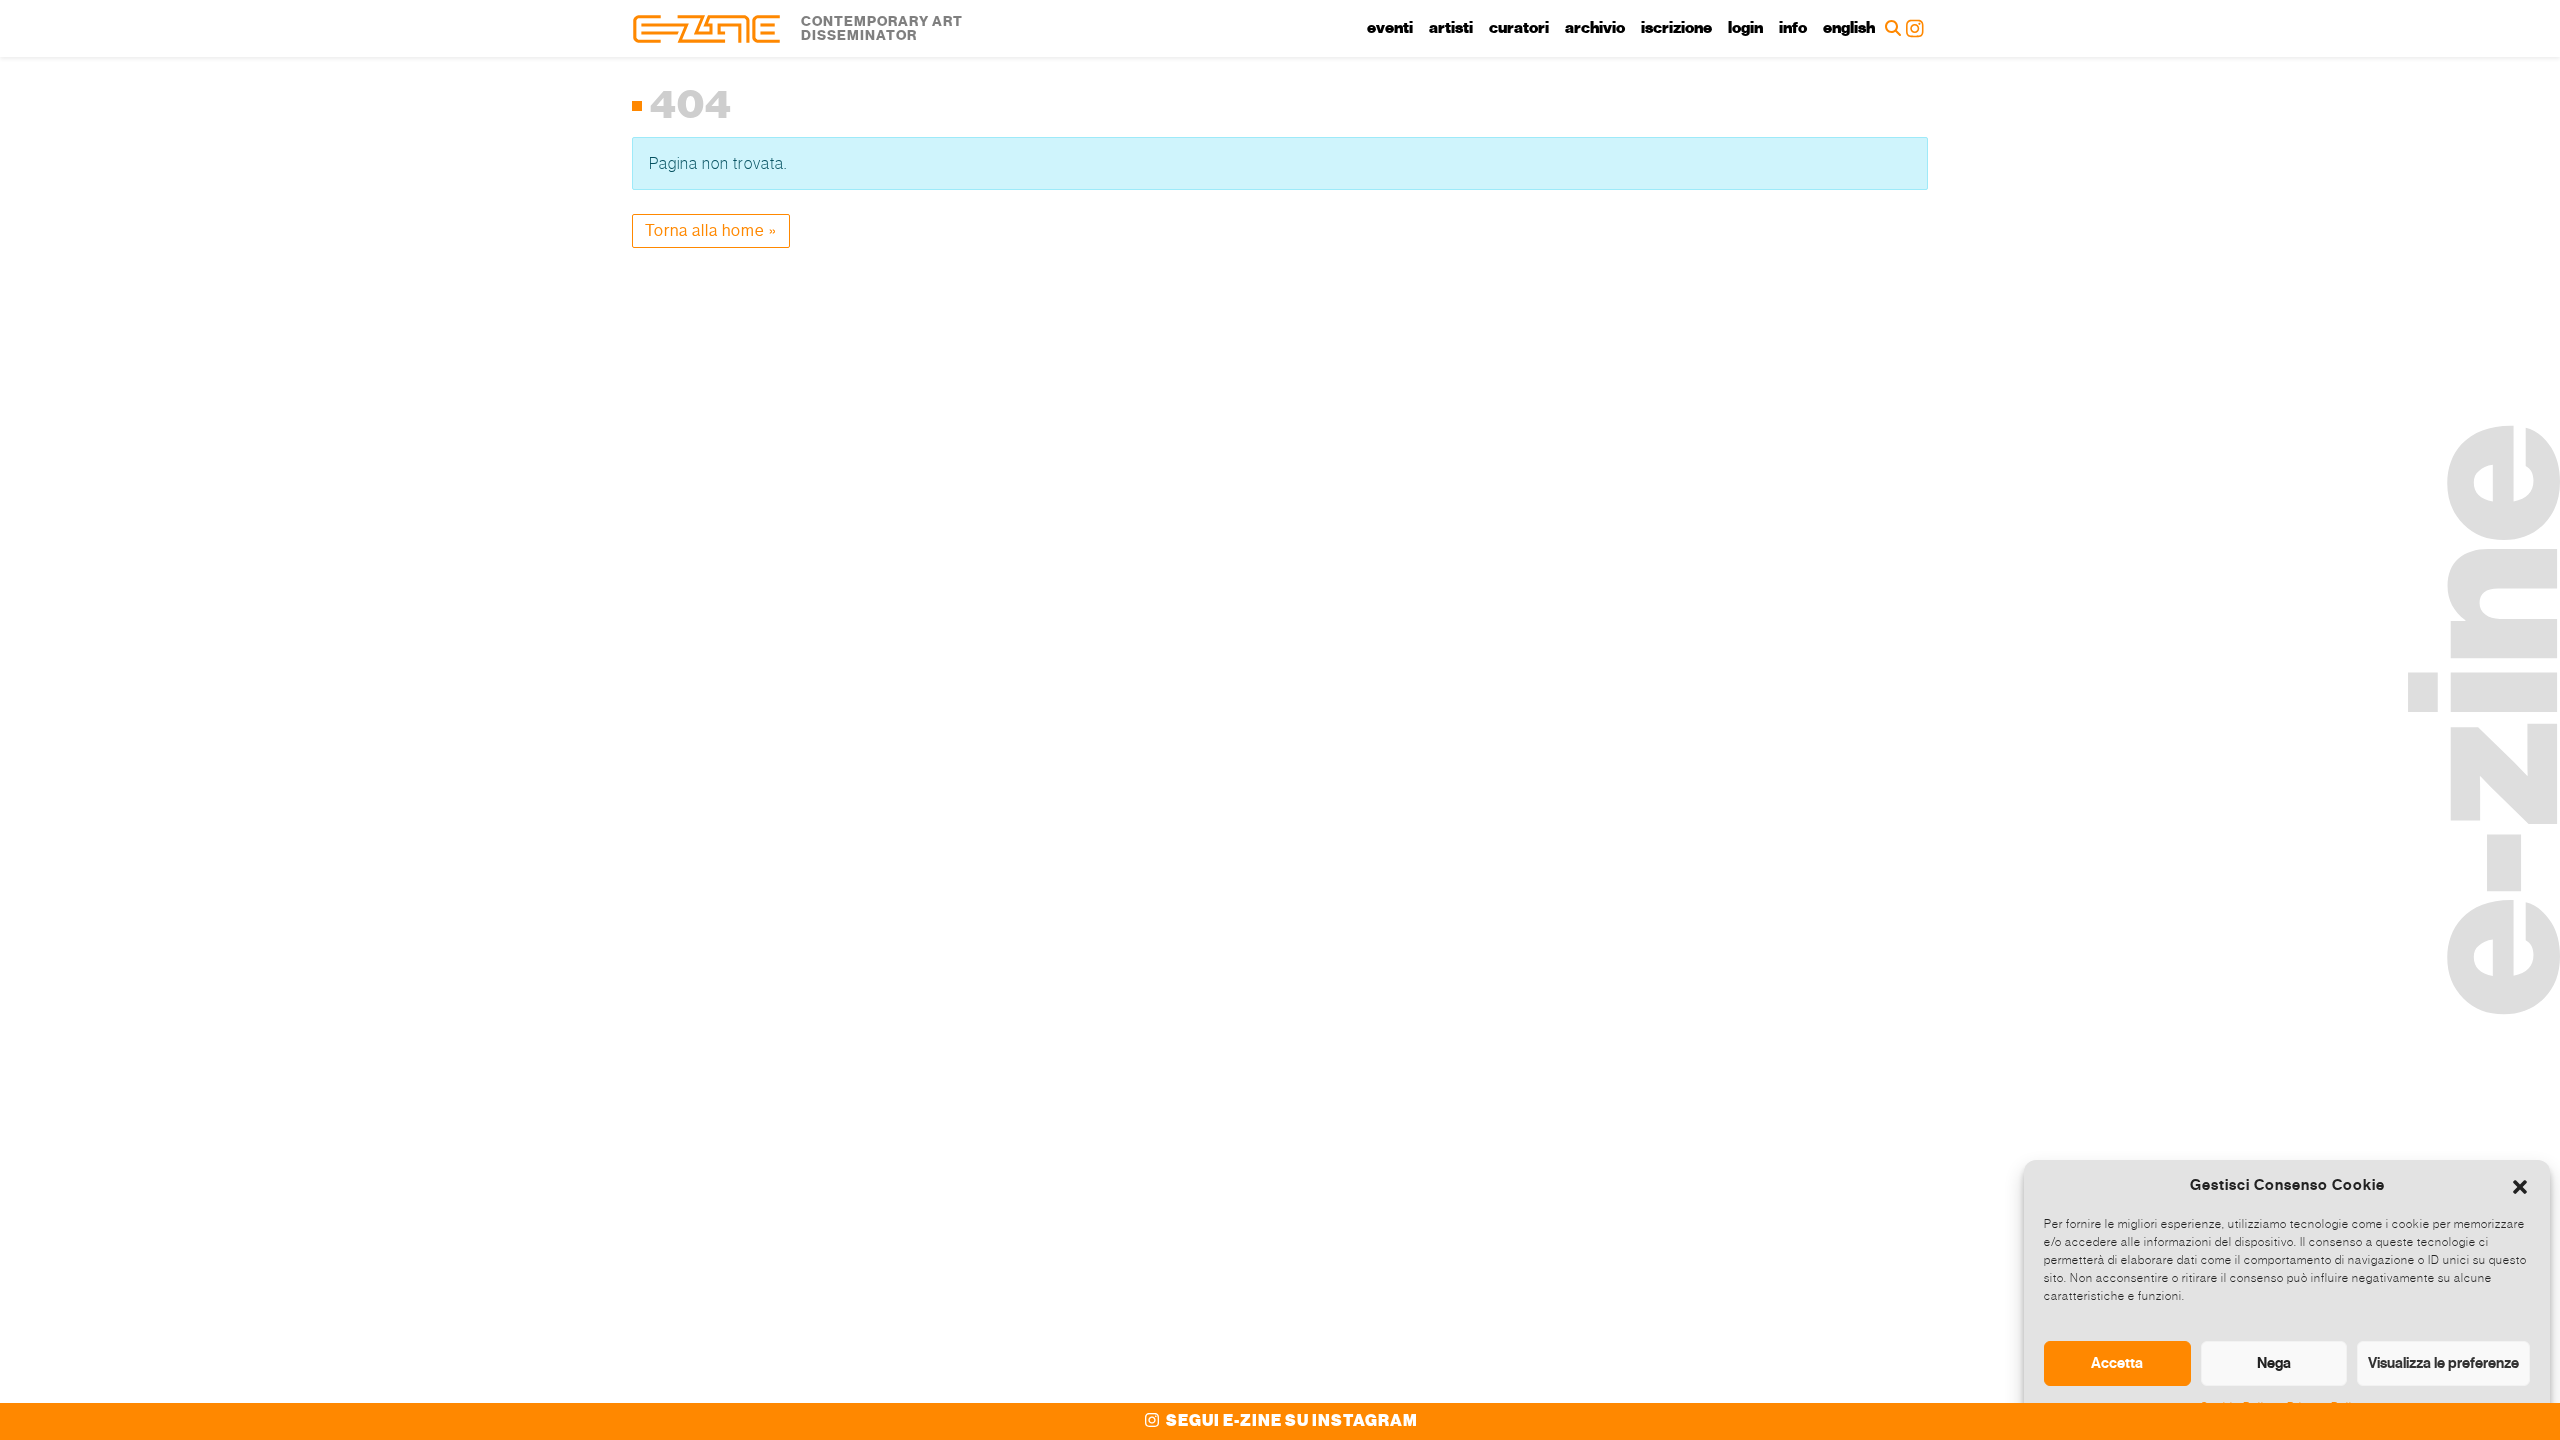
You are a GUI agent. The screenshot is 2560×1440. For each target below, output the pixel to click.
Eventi (1390, 28)
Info (1793, 28)
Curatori (1519, 28)
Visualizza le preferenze (2443, 1363)
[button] (2520, 1185)
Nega (2274, 1363)
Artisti (1451, 28)
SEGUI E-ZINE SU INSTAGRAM (1290, 1421)
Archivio (1595, 28)
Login (1745, 28)
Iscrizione (1676, 28)
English (1849, 28)
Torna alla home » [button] (711, 230)
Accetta (2117, 1363)
